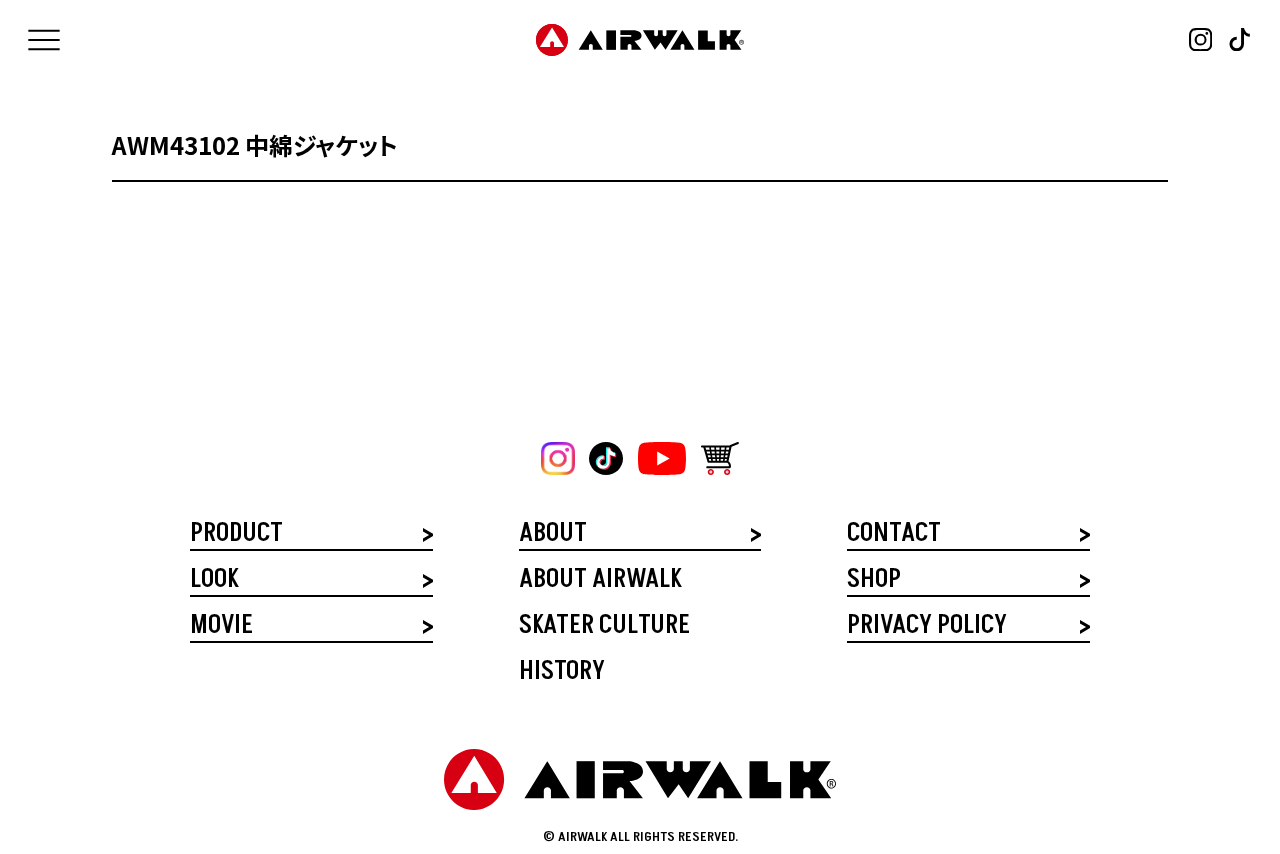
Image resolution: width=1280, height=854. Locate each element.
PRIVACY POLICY (927, 627)
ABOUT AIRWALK (600, 581)
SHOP (874, 581)
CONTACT (894, 535)
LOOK (214, 581)
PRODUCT (236, 535)
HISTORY (562, 673)
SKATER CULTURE (604, 627)
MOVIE (221, 627)
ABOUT (553, 535)
